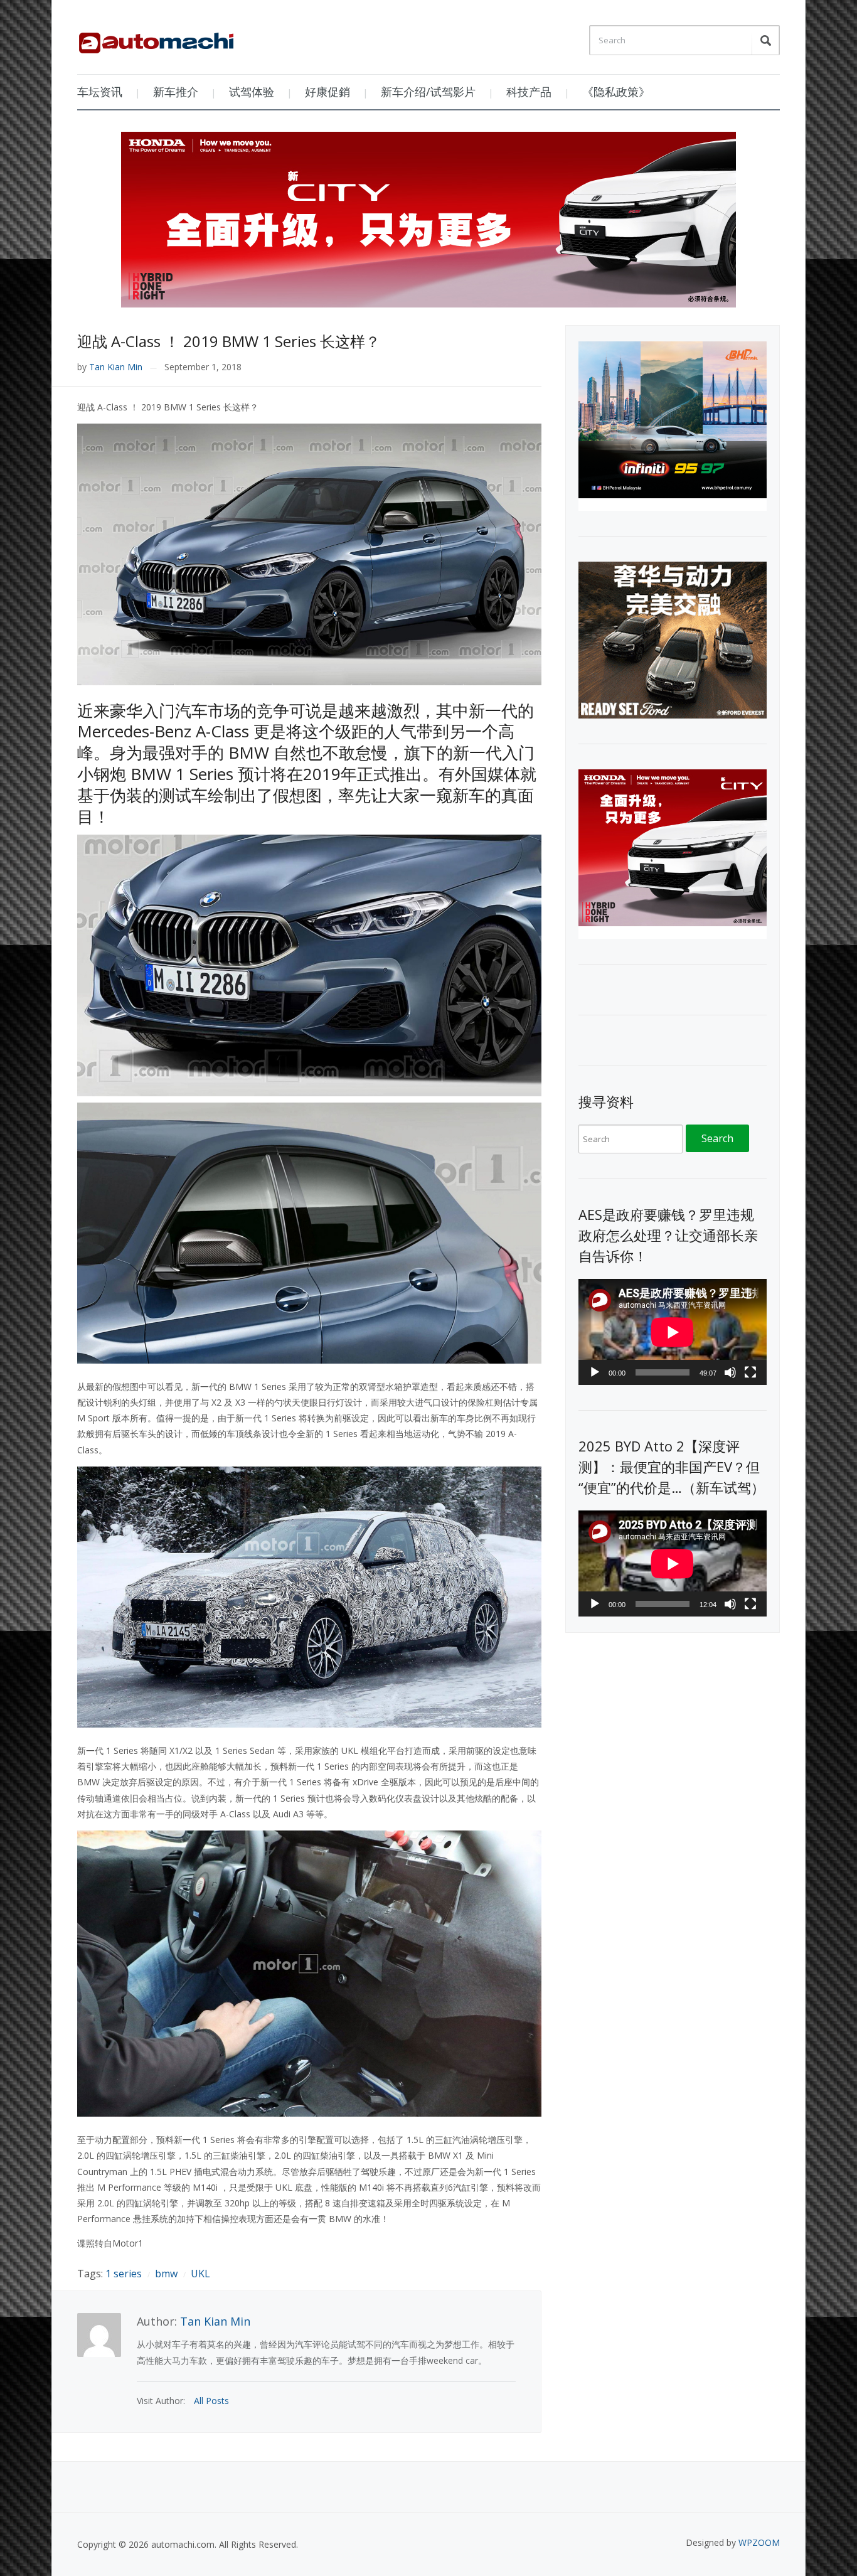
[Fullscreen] (750, 1372)
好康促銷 (327, 92)
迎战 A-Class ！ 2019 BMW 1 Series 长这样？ (229, 341)
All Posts (211, 2401)
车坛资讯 (100, 92)
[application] (673, 1332)
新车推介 (176, 92)
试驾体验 (252, 92)
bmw (166, 2274)
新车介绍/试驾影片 (428, 92)
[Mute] (730, 1372)
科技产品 (529, 92)
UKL (200, 2274)
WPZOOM (759, 2542)
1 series (124, 2274)
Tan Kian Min (116, 367)
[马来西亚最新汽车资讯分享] (156, 38)
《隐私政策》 (616, 92)
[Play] (595, 1372)
